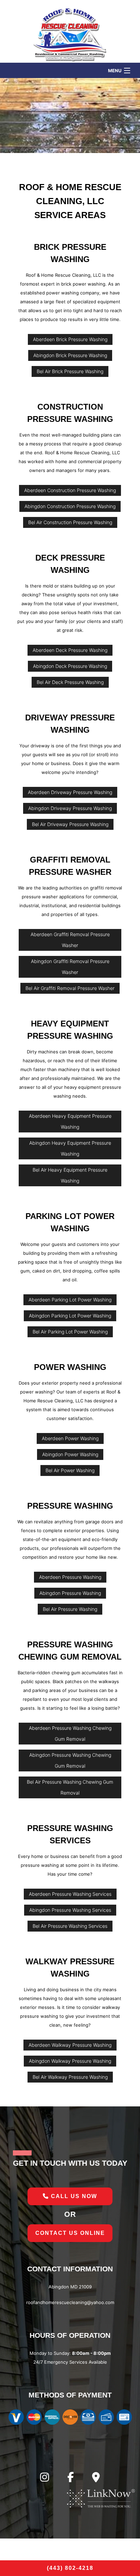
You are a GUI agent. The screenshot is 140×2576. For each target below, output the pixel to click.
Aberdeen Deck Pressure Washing (70, 650)
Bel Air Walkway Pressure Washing (70, 2077)
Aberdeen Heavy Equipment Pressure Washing (70, 1121)
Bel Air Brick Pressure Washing (70, 371)
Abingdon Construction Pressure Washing (70, 506)
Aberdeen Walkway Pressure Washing (70, 2045)
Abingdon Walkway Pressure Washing (70, 2061)
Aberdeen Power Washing (70, 1438)
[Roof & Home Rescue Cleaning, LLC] (70, 33)
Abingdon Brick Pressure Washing (70, 355)
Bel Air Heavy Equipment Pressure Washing (70, 1175)
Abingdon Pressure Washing (70, 1593)
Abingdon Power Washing (70, 1454)
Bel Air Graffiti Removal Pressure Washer (70, 988)
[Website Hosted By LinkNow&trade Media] (101, 2498)
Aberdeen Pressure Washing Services (70, 1894)
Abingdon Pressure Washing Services (70, 1910)
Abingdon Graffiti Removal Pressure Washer (70, 967)
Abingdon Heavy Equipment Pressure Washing (70, 1148)
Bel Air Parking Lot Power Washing (70, 1332)
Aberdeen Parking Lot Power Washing (70, 1300)
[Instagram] (45, 2479)
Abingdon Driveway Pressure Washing (70, 808)
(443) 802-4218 (70, 2568)
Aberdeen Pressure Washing (70, 1577)
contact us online (70, 2233)
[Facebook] (71, 2479)
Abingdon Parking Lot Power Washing (70, 1316)
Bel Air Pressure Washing (70, 1609)
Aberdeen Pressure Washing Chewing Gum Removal (70, 1733)
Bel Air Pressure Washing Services (70, 1926)
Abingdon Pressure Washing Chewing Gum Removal (70, 1760)
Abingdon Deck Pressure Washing (70, 666)
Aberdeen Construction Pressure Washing (70, 490)
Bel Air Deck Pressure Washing (70, 682)
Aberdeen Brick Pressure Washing (70, 339)
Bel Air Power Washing (70, 1470)
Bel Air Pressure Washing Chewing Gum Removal (70, 1787)
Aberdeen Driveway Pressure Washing (70, 792)
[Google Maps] (96, 2479)
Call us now (73, 2196)
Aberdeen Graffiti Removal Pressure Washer (70, 940)
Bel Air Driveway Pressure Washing (70, 824)
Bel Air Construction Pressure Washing (70, 522)
